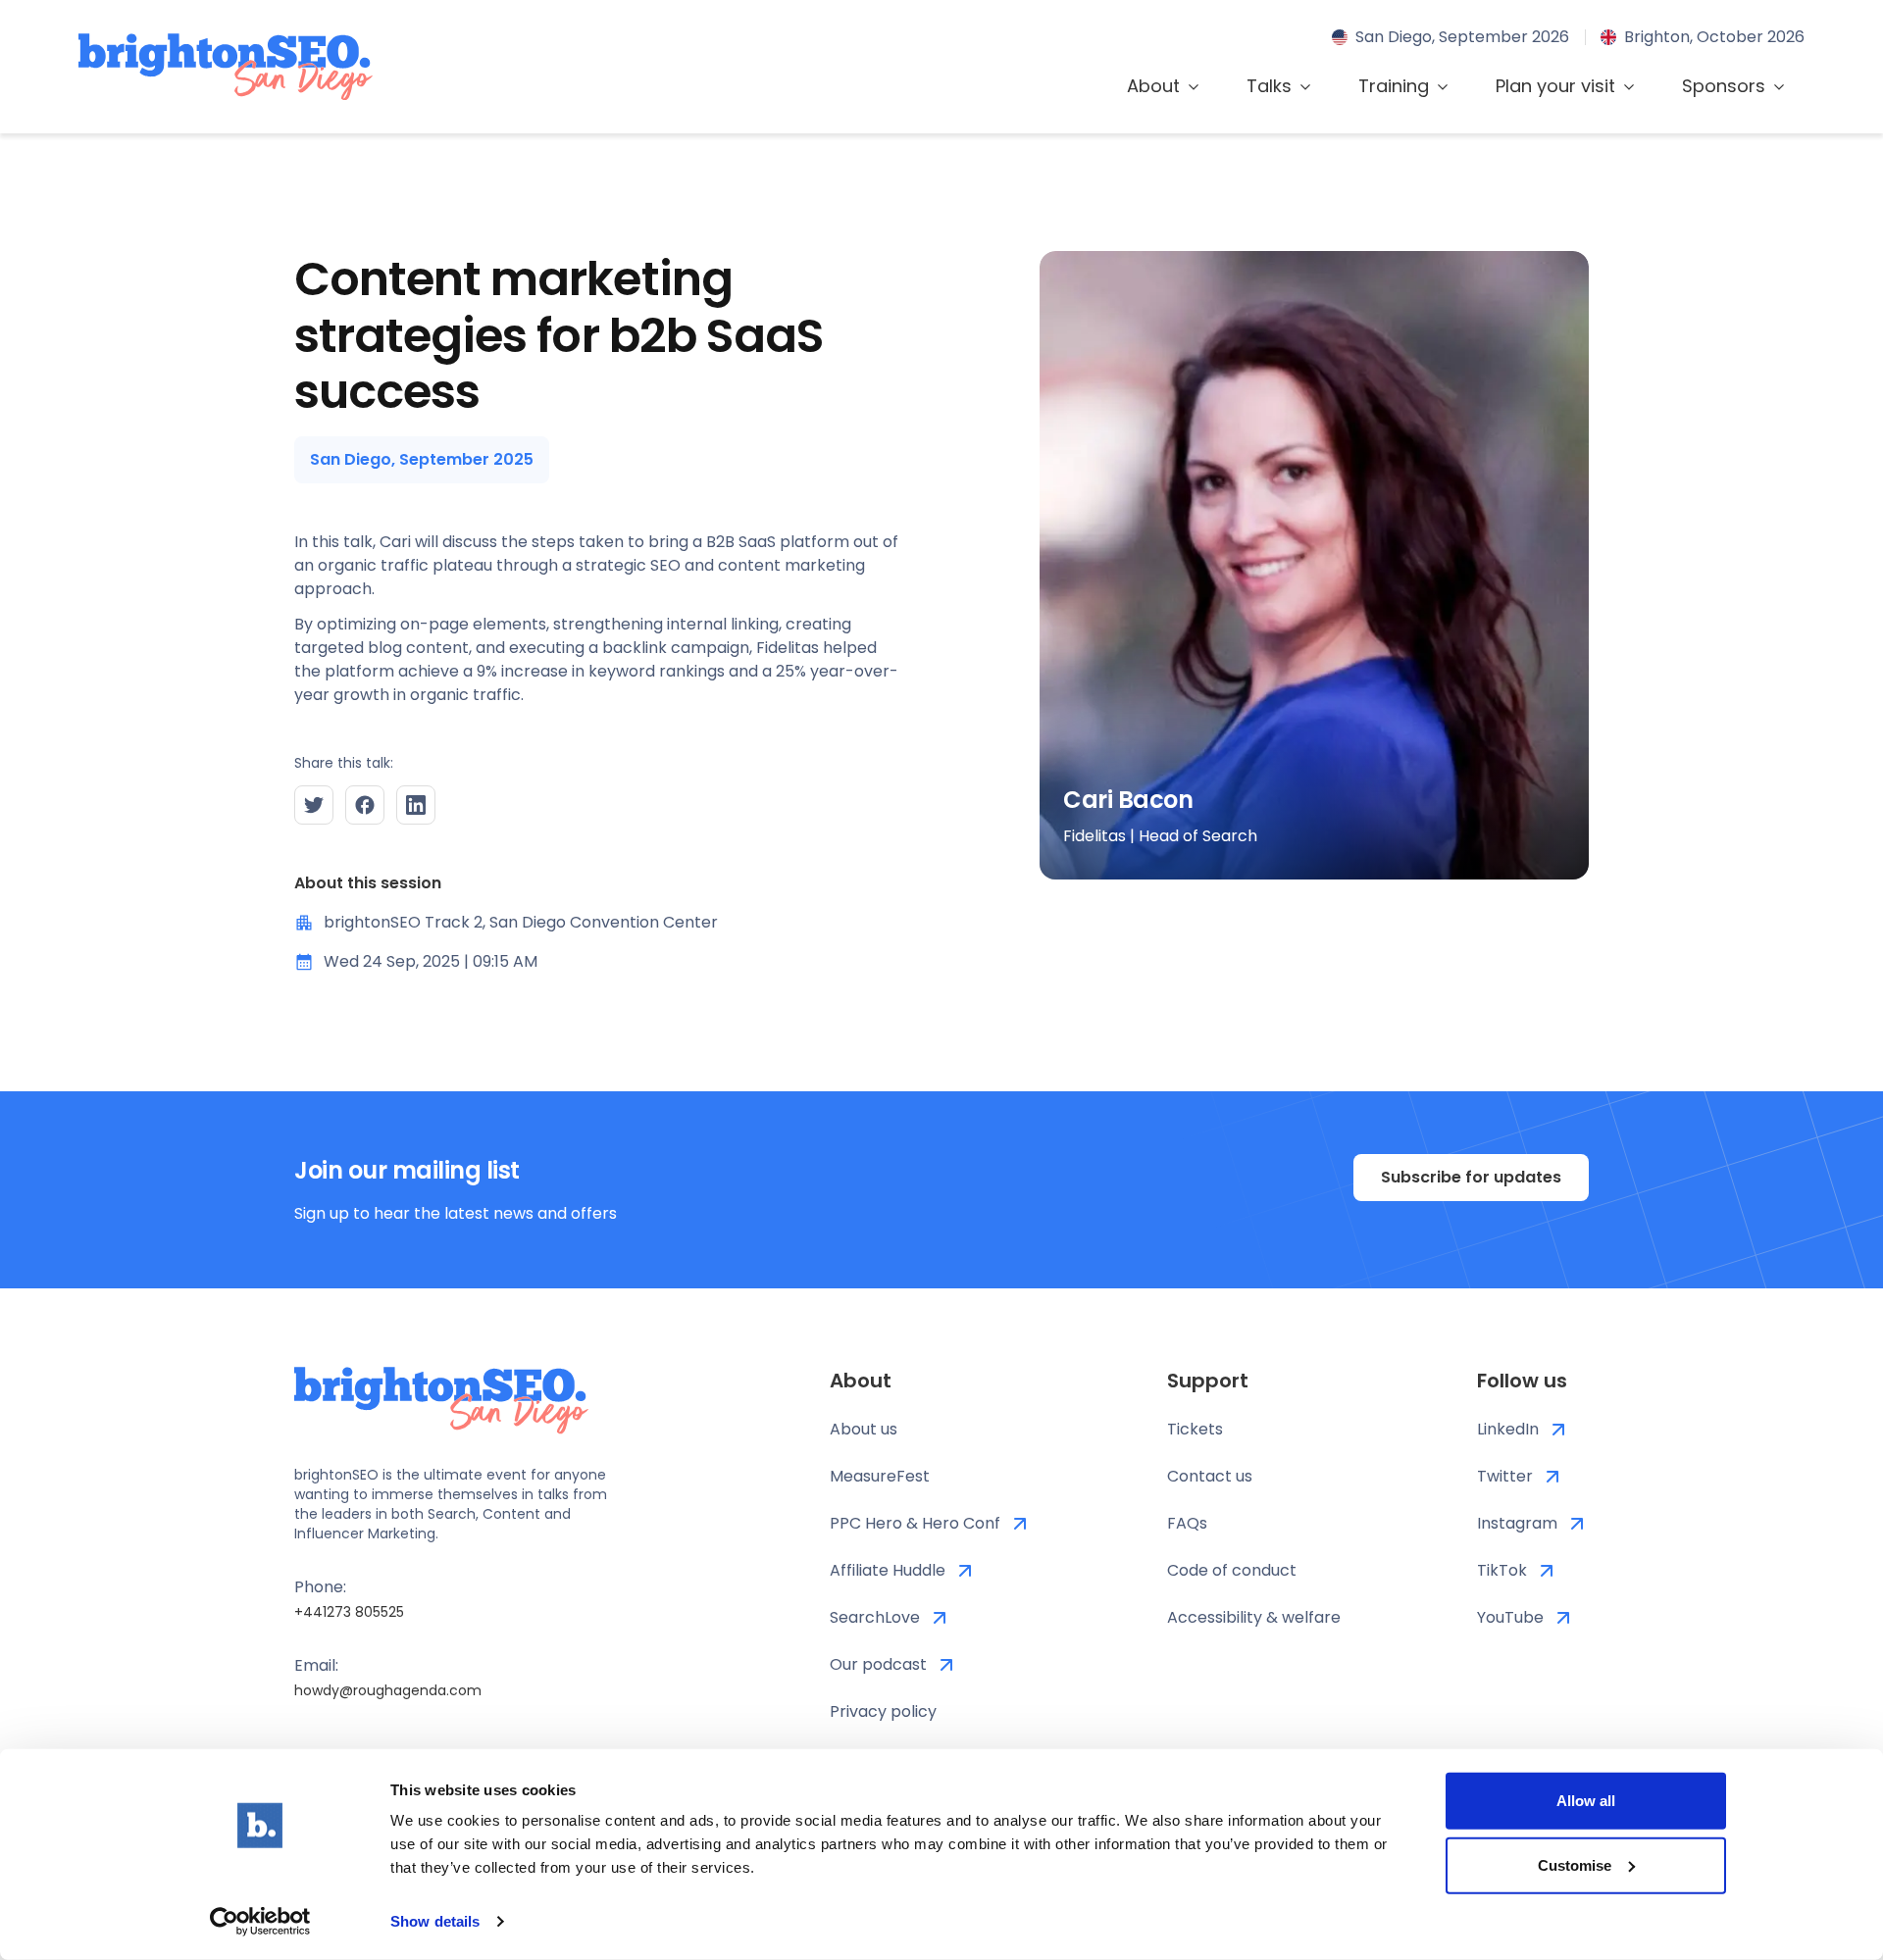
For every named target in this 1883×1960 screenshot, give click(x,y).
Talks (1269, 86)
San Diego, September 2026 (1462, 37)
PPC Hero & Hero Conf (915, 1523)
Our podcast (878, 1664)
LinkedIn (1508, 1429)
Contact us (1210, 1476)
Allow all (1586, 1801)
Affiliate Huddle (888, 1570)
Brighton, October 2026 (1714, 37)
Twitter (1505, 1476)
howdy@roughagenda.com (388, 1690)
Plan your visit (1555, 86)
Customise (1575, 1864)
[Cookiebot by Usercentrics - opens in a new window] (260, 1922)
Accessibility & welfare (1254, 1617)
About (1153, 86)
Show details (435, 1921)
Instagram (1517, 1523)
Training (1394, 86)
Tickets (1195, 1429)
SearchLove (875, 1617)
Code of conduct (1232, 1570)
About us (864, 1429)
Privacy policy (883, 1711)
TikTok (1502, 1570)
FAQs (1187, 1523)
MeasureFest (880, 1476)
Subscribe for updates (1471, 1177)
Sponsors (1724, 86)
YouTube (1510, 1617)
